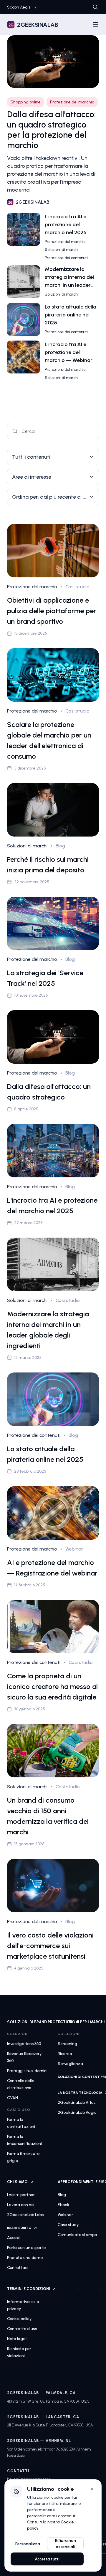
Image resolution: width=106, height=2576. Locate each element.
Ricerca (65, 2054)
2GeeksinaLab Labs (25, 2215)
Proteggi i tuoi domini (27, 2071)
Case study (68, 2225)
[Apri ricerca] (95, 7)
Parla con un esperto (26, 2248)
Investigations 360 (24, 2044)
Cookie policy (19, 2319)
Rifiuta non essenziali (66, 2544)
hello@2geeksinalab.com (29, 2479)
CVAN (13, 2098)
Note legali (17, 2339)
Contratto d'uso (22, 2329)
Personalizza (28, 2544)
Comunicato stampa (77, 2235)
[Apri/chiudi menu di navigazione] (95, 25)
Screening (67, 2044)
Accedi (14, 2238)
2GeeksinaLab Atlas (77, 2102)
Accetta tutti (47, 2559)
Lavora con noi (21, 2205)
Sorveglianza (70, 2064)
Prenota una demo (25, 2258)
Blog (62, 2195)
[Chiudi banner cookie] (92, 2489)
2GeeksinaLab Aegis (77, 2112)
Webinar (65, 2215)
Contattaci (18, 2268)
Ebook (63, 2205)
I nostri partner (21, 2195)
